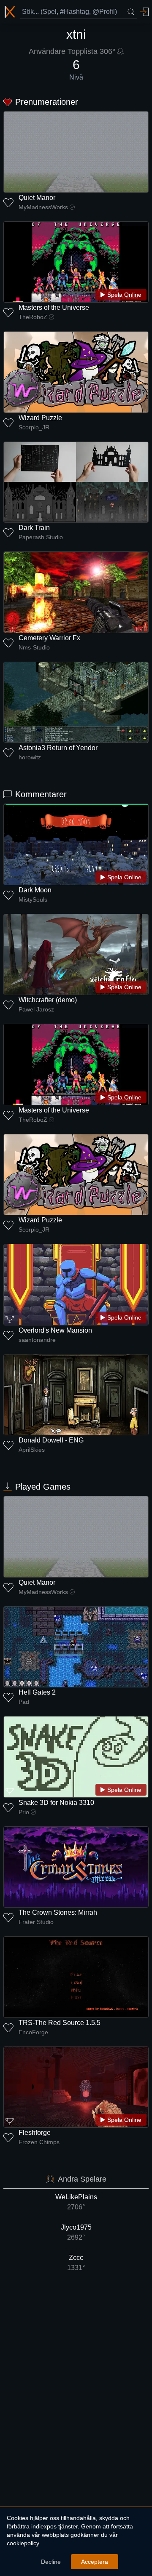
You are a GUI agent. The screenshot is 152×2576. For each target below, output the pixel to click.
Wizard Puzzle (40, 418)
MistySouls (33, 899)
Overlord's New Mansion (55, 1330)
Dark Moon (35, 890)
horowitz (30, 757)
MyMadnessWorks (43, 207)
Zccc (76, 2263)
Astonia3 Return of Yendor (58, 748)
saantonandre (37, 1340)
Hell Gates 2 (37, 1692)
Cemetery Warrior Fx (49, 638)
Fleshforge (35, 2133)
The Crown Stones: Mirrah (58, 1912)
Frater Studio (36, 1922)
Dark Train (34, 528)
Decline (51, 2562)
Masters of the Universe (54, 307)
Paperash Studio (41, 537)
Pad (24, 1702)
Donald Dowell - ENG (51, 1440)
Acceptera (95, 2562)
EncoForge (33, 2032)
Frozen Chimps (39, 2142)
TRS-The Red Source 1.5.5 (60, 2023)
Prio (24, 1812)
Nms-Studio (34, 647)
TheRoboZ (33, 317)
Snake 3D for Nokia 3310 (56, 1803)
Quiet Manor (37, 198)
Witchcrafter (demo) (48, 1000)
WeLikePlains (76, 2202)
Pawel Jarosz (36, 1009)
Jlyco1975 (76, 2232)
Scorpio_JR (34, 427)
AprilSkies (32, 1450)
